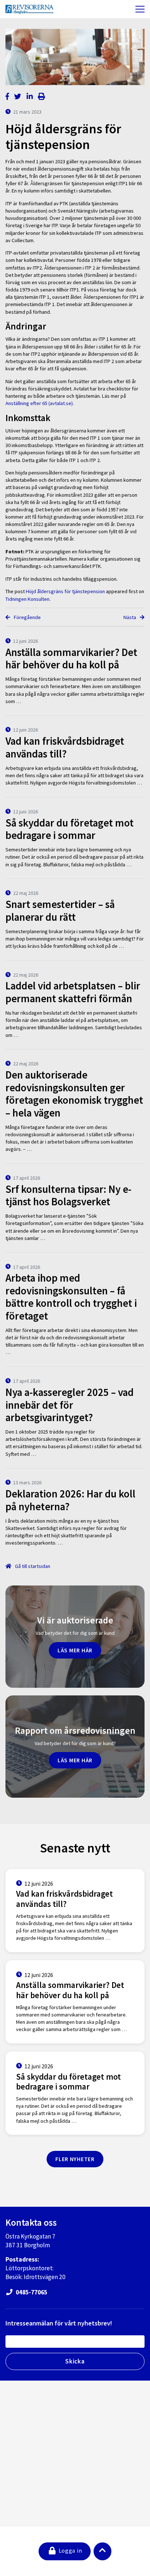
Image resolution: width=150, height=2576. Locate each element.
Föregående (27, 617)
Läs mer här (75, 1650)
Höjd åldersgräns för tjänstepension (65, 591)
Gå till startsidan (32, 1566)
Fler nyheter (75, 2159)
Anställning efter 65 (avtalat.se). (40, 403)
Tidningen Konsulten (27, 599)
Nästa (130, 617)
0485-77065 (31, 2292)
